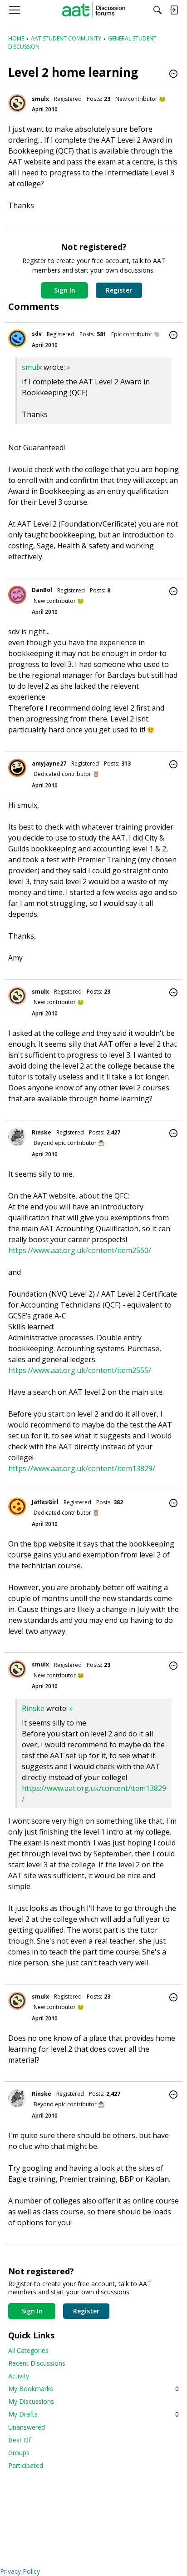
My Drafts (93, 2414)
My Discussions (31, 2401)
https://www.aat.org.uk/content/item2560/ (80, 1250)
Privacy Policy (20, 2571)
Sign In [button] (65, 290)
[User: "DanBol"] (17, 595)
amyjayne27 (49, 763)
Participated (26, 2465)
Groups (19, 2453)
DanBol (42, 590)
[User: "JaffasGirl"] (17, 1507)
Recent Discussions (37, 2363)
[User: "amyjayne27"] (17, 768)
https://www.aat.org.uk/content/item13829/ (82, 1468)
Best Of (20, 2440)
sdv (37, 334)
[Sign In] (174, 10)
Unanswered (27, 2427)
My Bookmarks (93, 2389)
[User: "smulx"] (17, 103)
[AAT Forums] (94, 10)
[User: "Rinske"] (17, 1137)
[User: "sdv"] (17, 338)
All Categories (28, 2350)
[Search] (157, 10)
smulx (40, 99)
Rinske (42, 1132)
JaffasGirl (45, 1502)
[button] (173, 75)
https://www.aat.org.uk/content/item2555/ (80, 1370)
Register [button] (119, 290)
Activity (19, 2376)
